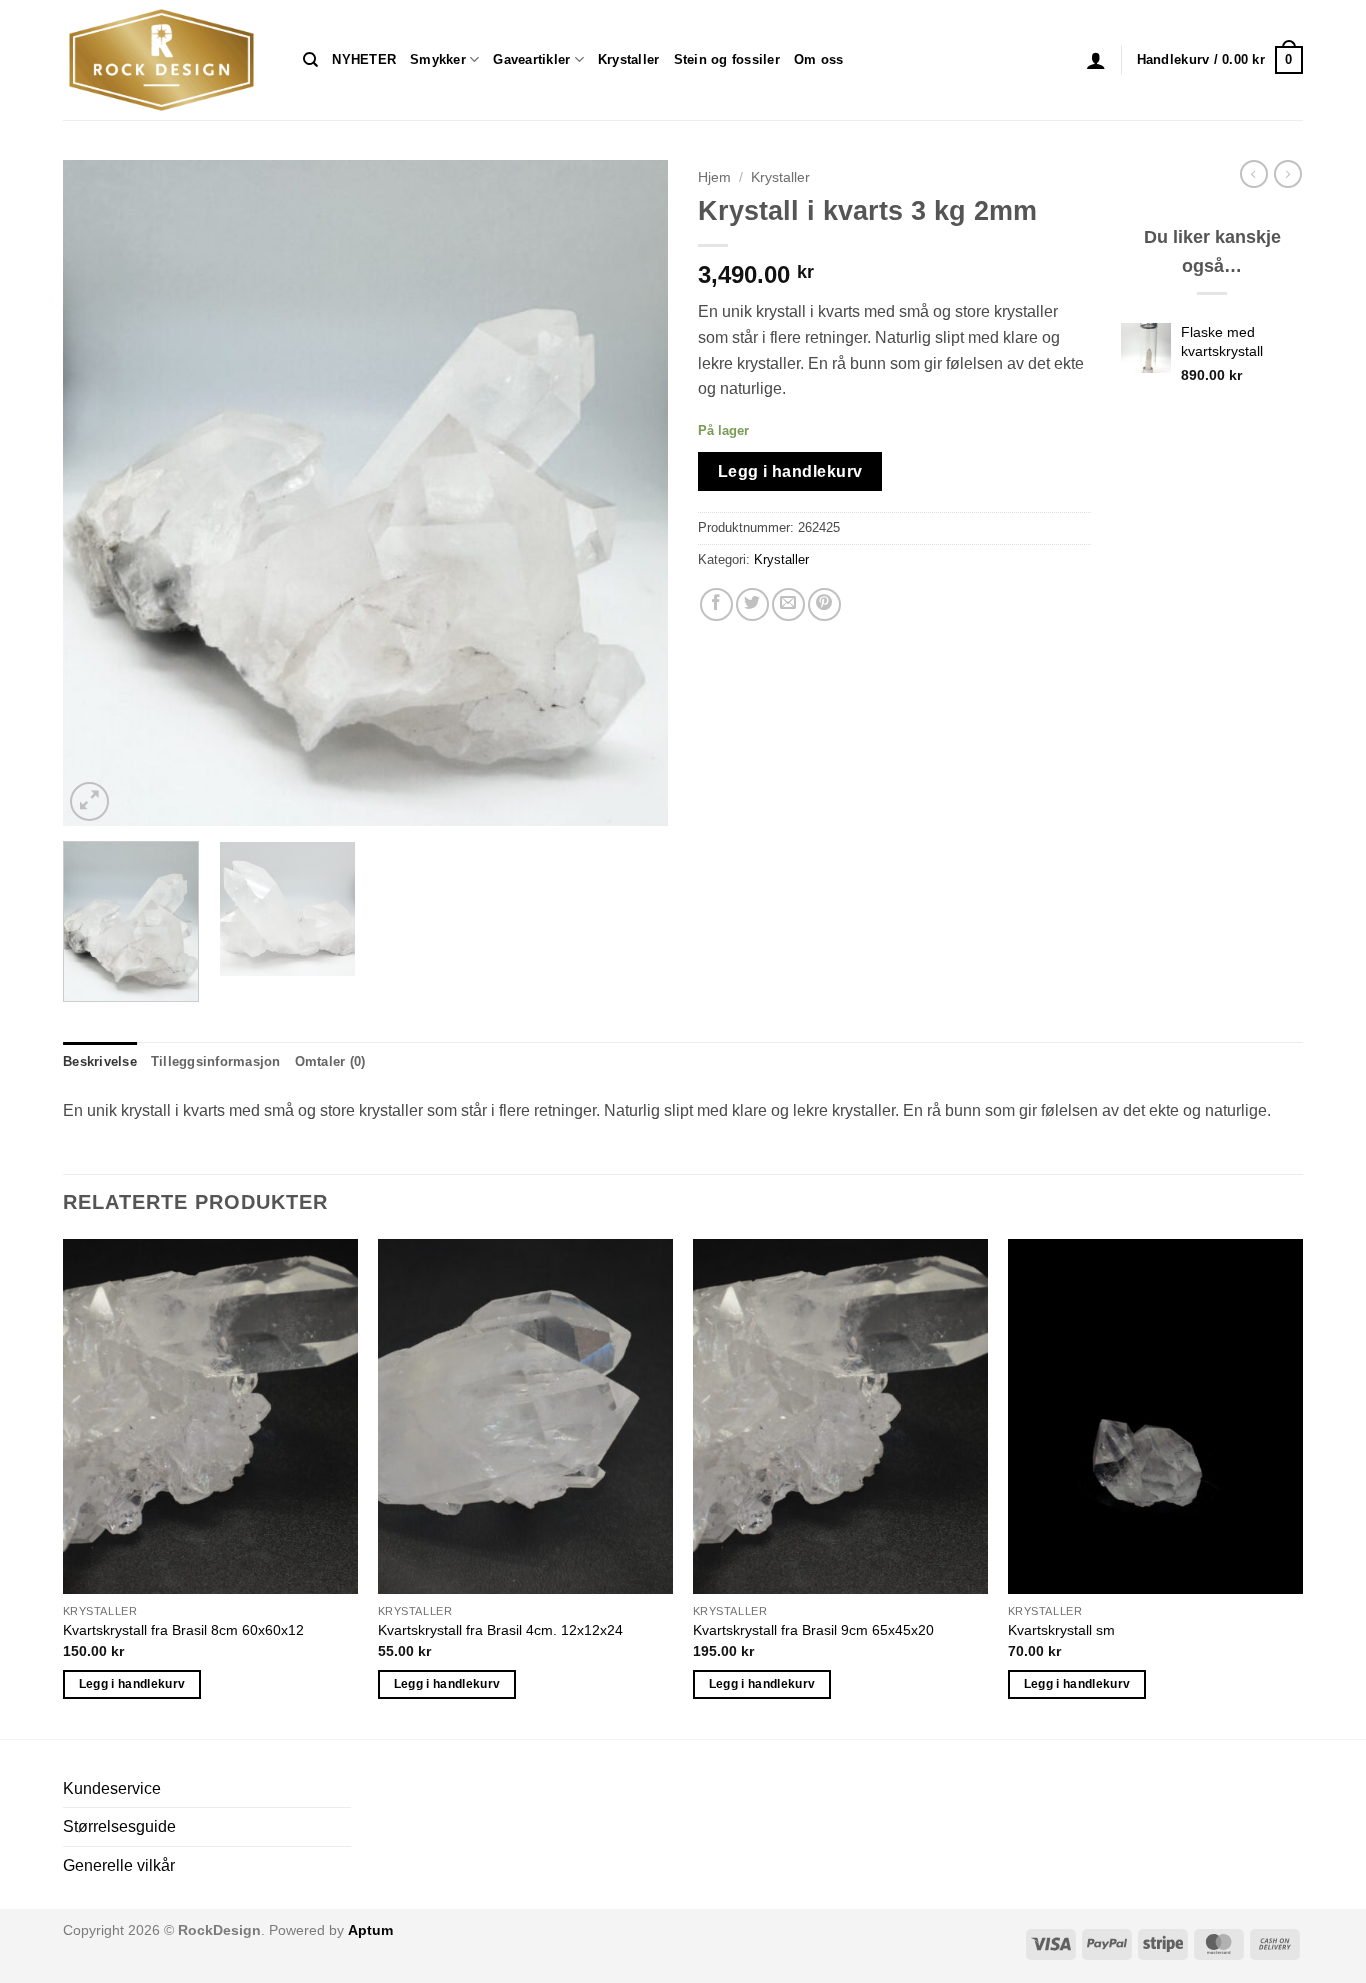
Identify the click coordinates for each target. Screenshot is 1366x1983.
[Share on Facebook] (716, 604)
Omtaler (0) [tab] (330, 1061)
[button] (1096, 60)
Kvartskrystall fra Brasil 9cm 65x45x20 (813, 1630)
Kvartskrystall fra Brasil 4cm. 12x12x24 (500, 1630)
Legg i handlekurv (790, 471)
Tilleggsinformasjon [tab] (216, 1061)
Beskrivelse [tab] (100, 1061)
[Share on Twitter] (752, 604)
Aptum (370, 1930)
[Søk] (310, 60)
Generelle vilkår (119, 1865)
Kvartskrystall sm (1061, 1630)
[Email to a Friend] (788, 604)
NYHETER (364, 59)
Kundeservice (112, 1788)
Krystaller (629, 59)
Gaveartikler (531, 59)
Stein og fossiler (727, 59)
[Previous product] (1288, 174)
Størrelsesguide (119, 1826)
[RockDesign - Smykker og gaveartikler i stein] (168, 60)
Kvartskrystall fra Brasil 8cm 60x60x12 (183, 1630)
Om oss (819, 59)
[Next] (631, 492)
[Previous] (100, 492)
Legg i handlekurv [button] (132, 1684)
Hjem (714, 177)
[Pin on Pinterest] (824, 604)
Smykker (438, 59)
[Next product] (1254, 174)
